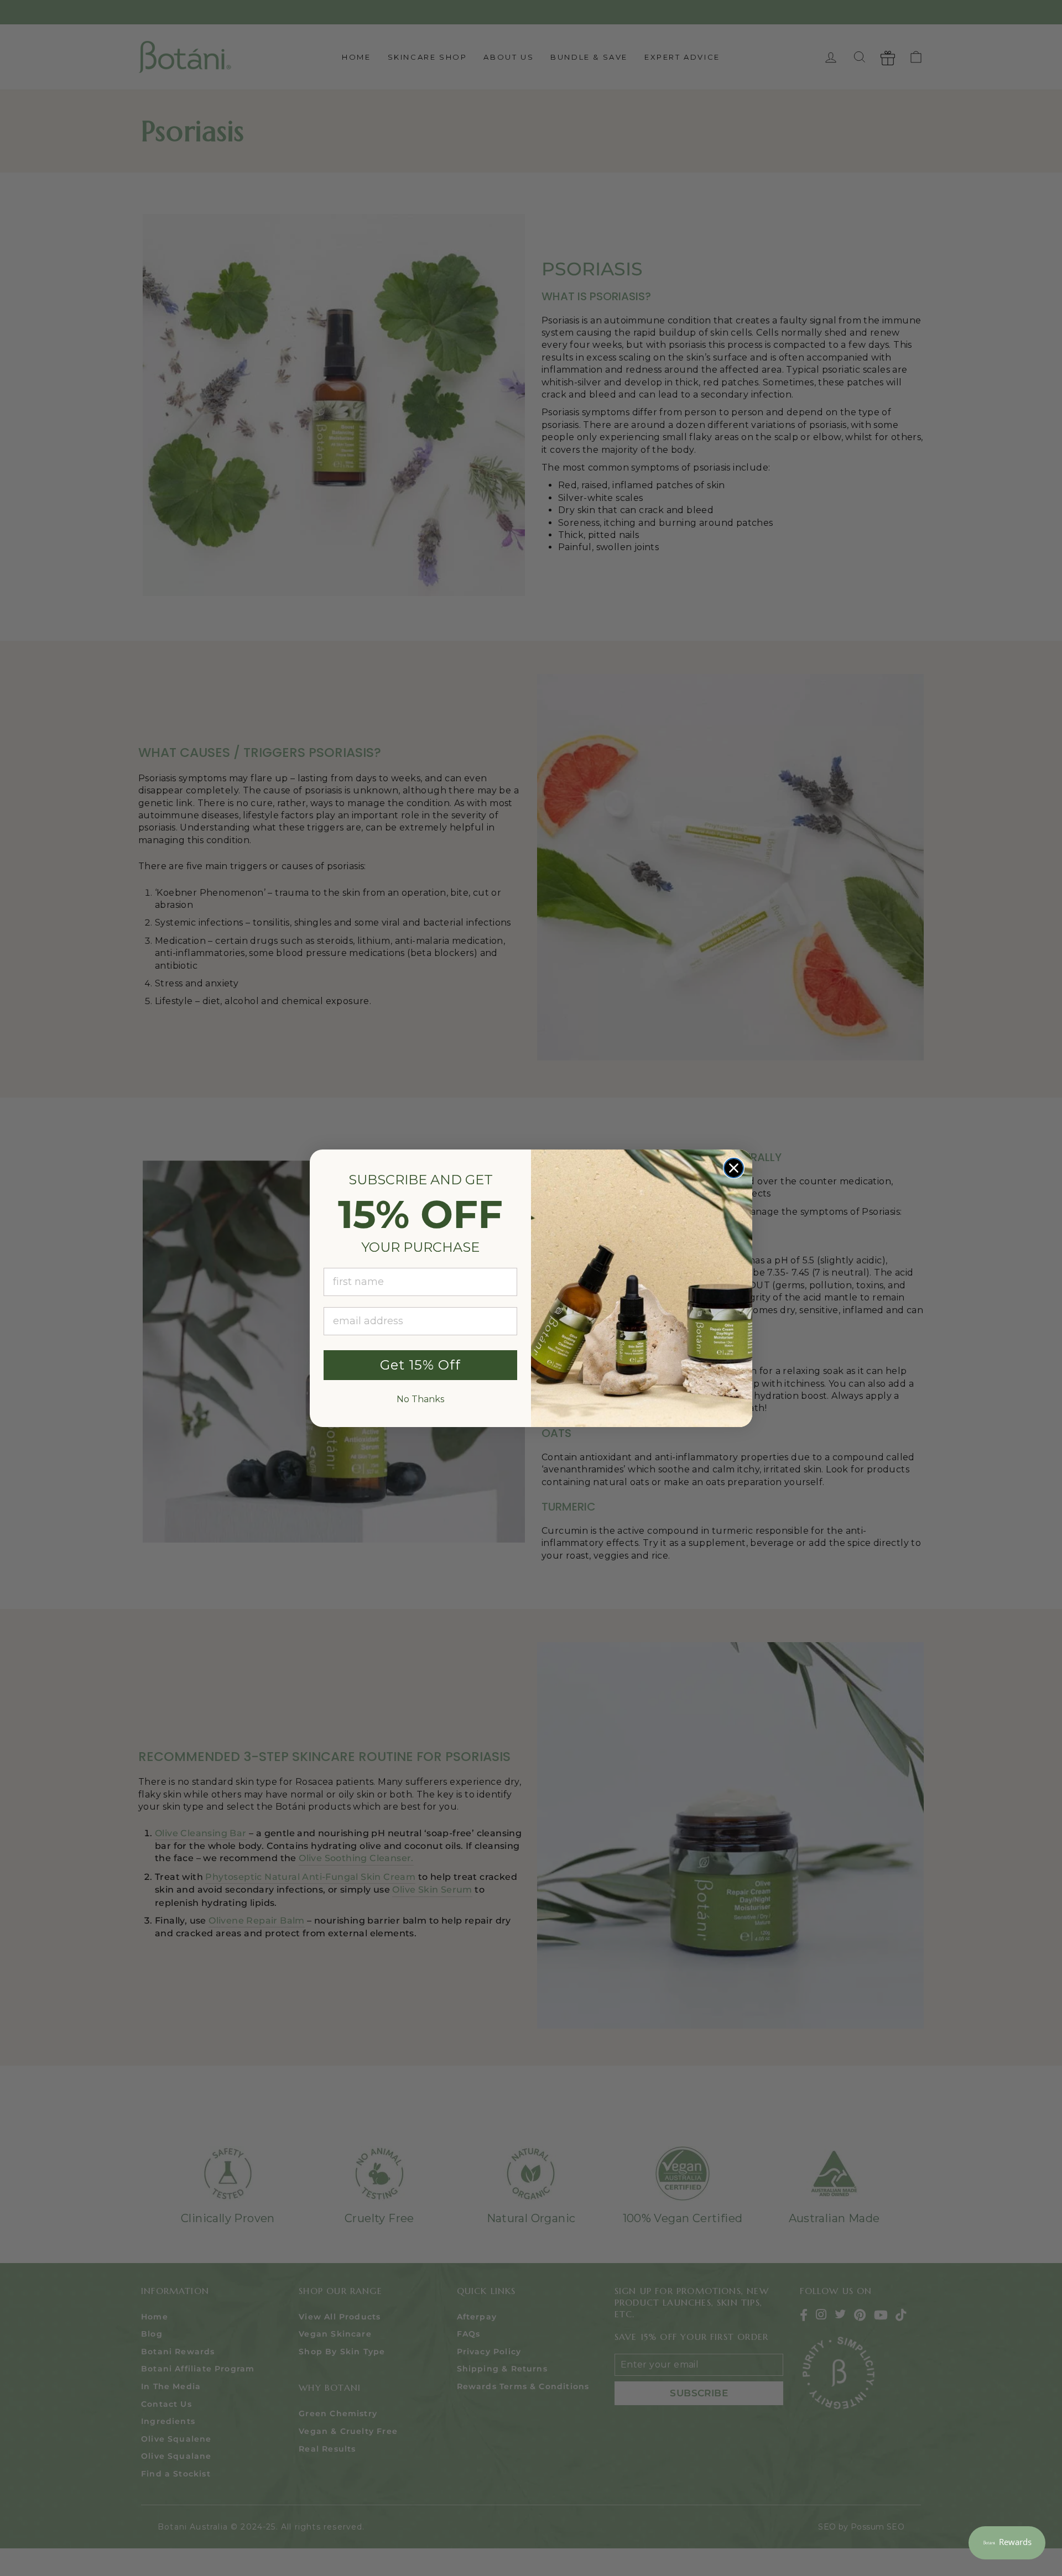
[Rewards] (1007, 2543)
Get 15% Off (420, 1365)
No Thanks (420, 1399)
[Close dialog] (734, 1168)
